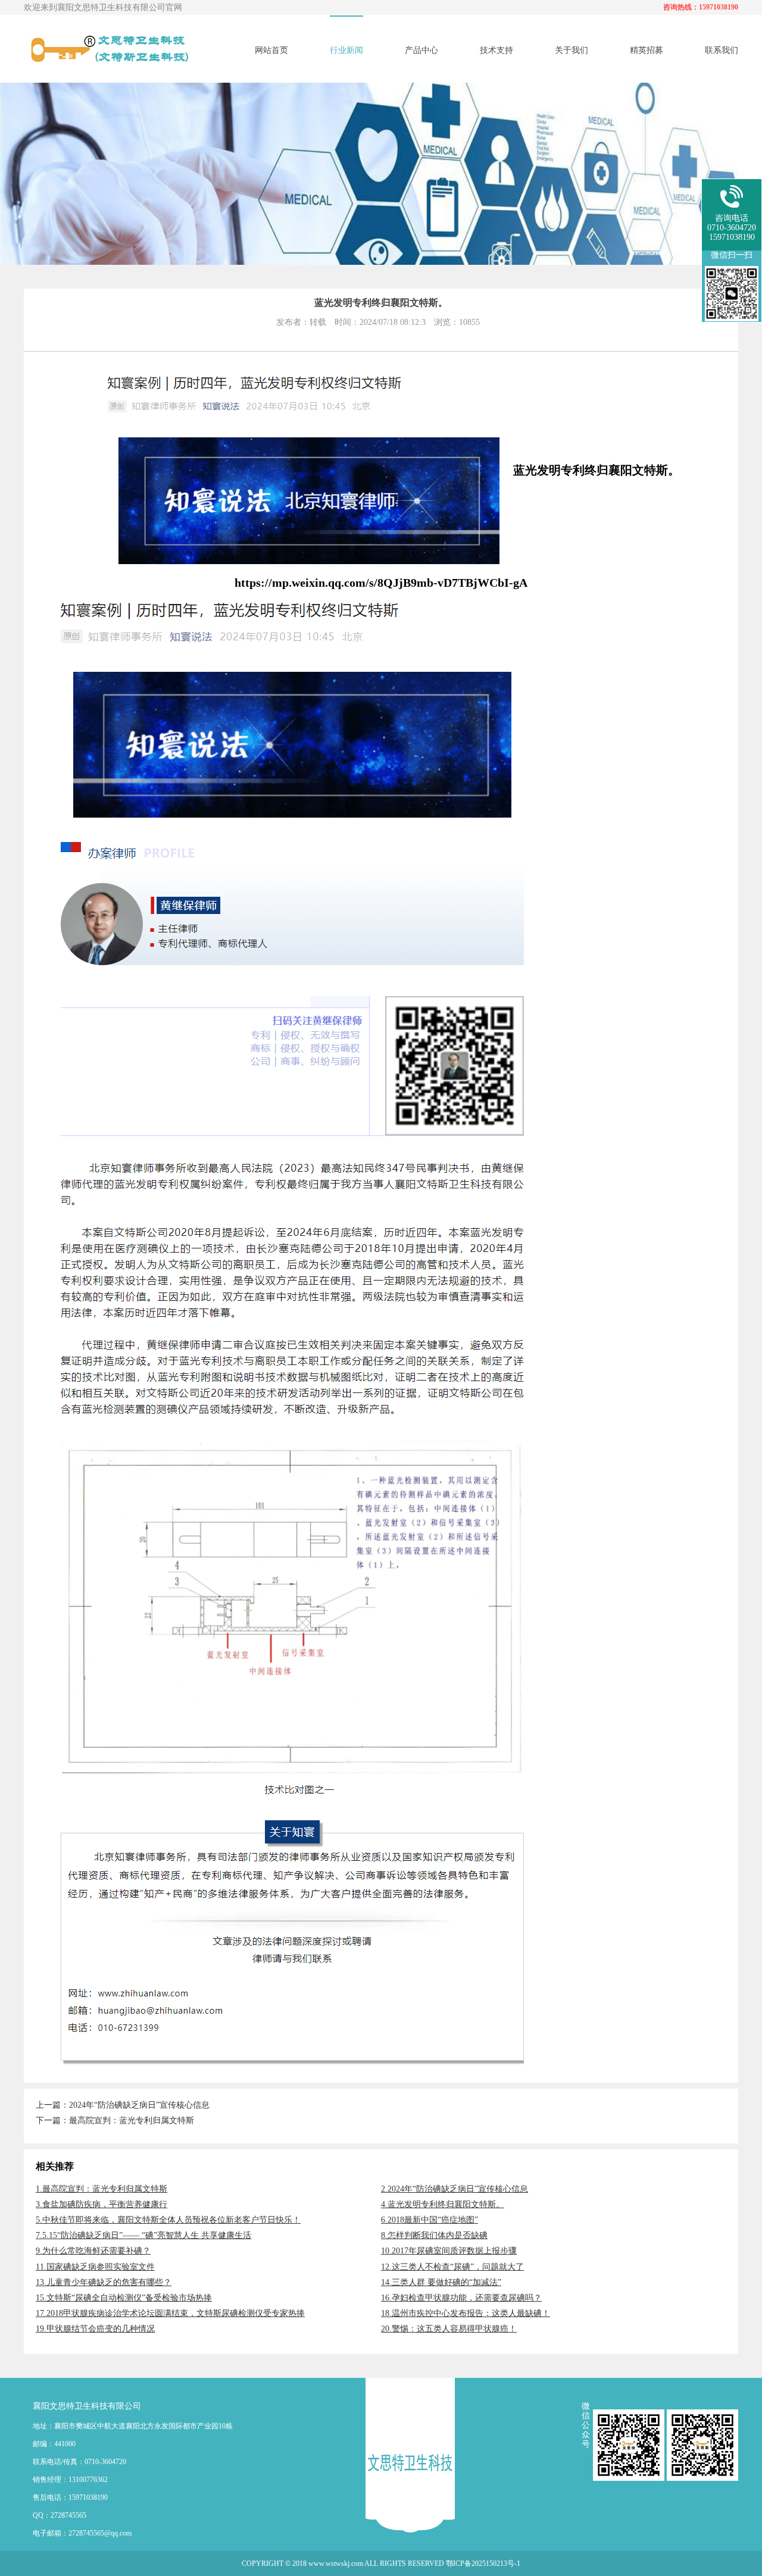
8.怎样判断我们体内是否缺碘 (434, 2235)
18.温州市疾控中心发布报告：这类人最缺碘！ (466, 2313)
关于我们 (571, 50)
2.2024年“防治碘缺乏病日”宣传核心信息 (455, 2189)
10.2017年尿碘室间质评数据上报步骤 (449, 2251)
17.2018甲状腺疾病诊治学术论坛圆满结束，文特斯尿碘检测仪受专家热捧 (170, 2313)
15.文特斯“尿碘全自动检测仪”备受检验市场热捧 (124, 2298)
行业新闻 (346, 50)
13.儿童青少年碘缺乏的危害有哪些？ (104, 2282)
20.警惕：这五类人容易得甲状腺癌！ (449, 2329)
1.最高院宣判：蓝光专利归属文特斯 (102, 2189)
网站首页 (271, 50)
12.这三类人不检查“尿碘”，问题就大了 (452, 2267)
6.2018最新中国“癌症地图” (430, 2220)
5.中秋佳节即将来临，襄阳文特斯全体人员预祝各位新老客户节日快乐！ (168, 2220)
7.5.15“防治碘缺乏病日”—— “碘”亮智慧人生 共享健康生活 (143, 2235)
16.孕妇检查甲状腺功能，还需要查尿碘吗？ (461, 2298)
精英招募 (647, 50)
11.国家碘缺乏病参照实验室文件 (95, 2267)
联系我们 (722, 50)
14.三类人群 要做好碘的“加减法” (441, 2282)
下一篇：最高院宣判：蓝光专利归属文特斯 (115, 2120)
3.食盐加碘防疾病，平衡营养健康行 (102, 2204)
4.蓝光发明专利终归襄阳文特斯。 (443, 2204)
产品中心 (421, 50)
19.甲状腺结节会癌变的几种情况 (95, 2329)
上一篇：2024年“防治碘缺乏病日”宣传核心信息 (123, 2105)
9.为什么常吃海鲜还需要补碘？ (93, 2251)
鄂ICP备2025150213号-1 (483, 2564)
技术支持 (496, 50)
